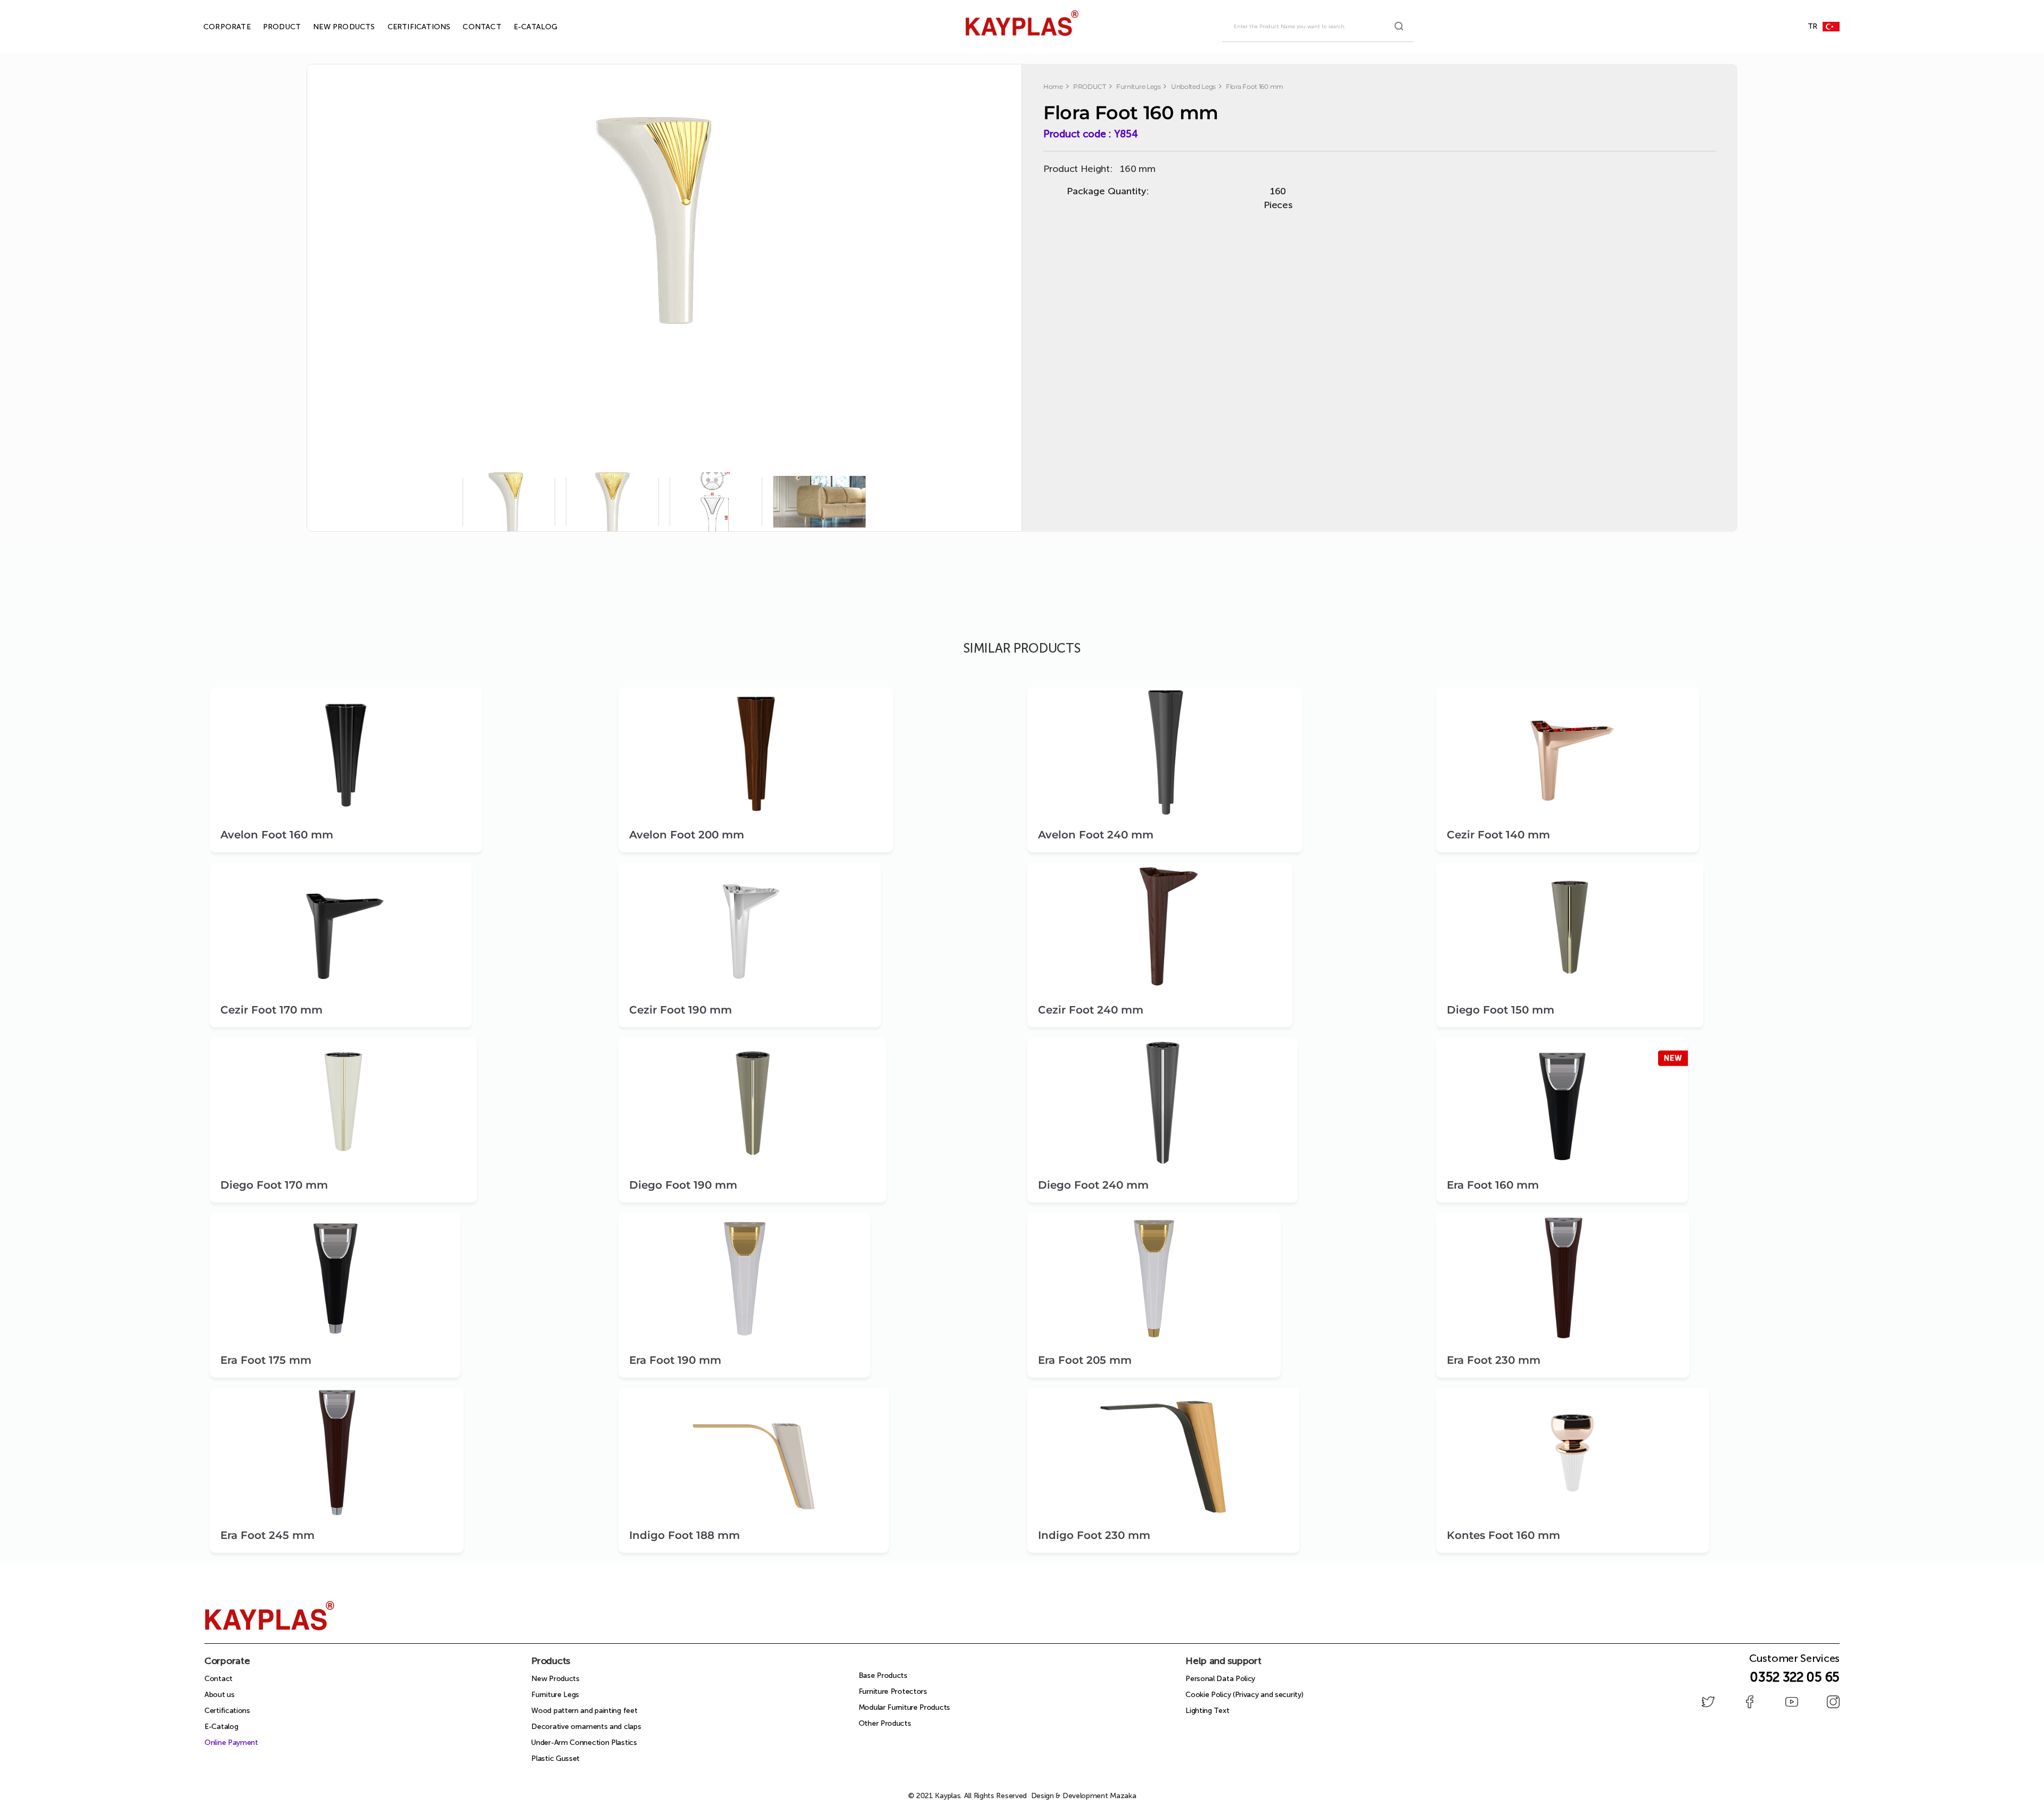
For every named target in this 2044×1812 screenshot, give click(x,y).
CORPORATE (215, 27)
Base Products (883, 1675)
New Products (555, 1679)
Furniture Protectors (893, 1691)
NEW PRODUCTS (332, 27)
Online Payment (231, 1743)
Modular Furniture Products (904, 1707)
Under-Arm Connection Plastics (584, 1743)
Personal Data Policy (1220, 1679)
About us (220, 1695)
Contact (219, 1679)
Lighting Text (1207, 1711)
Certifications (227, 1711)
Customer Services (1794, 1661)
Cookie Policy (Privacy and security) (1244, 1695)
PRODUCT (270, 27)
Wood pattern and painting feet (584, 1711)
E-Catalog (221, 1727)
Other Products (885, 1723)
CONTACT (469, 27)
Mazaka (1123, 1796)
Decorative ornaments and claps (586, 1727)
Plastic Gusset (555, 1759)
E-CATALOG (524, 27)
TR (1812, 26)
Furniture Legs (555, 1695)
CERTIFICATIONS (407, 27)
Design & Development (1084, 1796)
